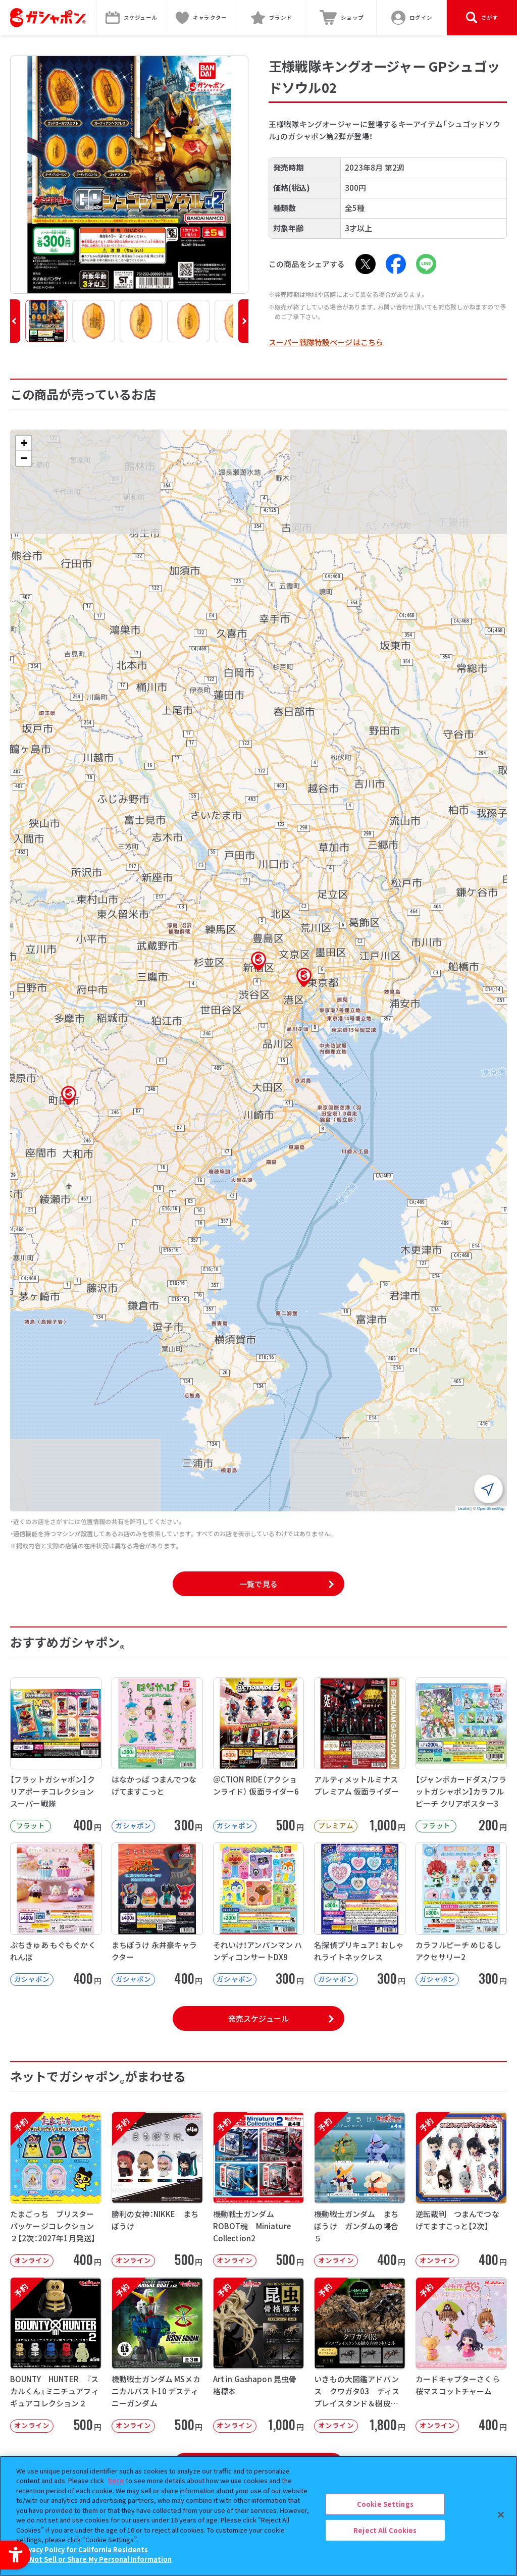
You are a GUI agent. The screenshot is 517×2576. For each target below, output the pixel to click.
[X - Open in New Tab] (366, 264)
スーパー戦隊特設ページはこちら (326, 342)
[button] (15, 321)
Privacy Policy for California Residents (83, 2549)
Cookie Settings (385, 2504)
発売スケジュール (258, 2018)
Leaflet (464, 1508)
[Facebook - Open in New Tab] (396, 264)
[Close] (501, 2514)
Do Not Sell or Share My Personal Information (95, 2559)
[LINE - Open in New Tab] (426, 264)
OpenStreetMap (491, 1508)
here (116, 2480)
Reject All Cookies (385, 2530)
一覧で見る (258, 1584)
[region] (258, 2516)
